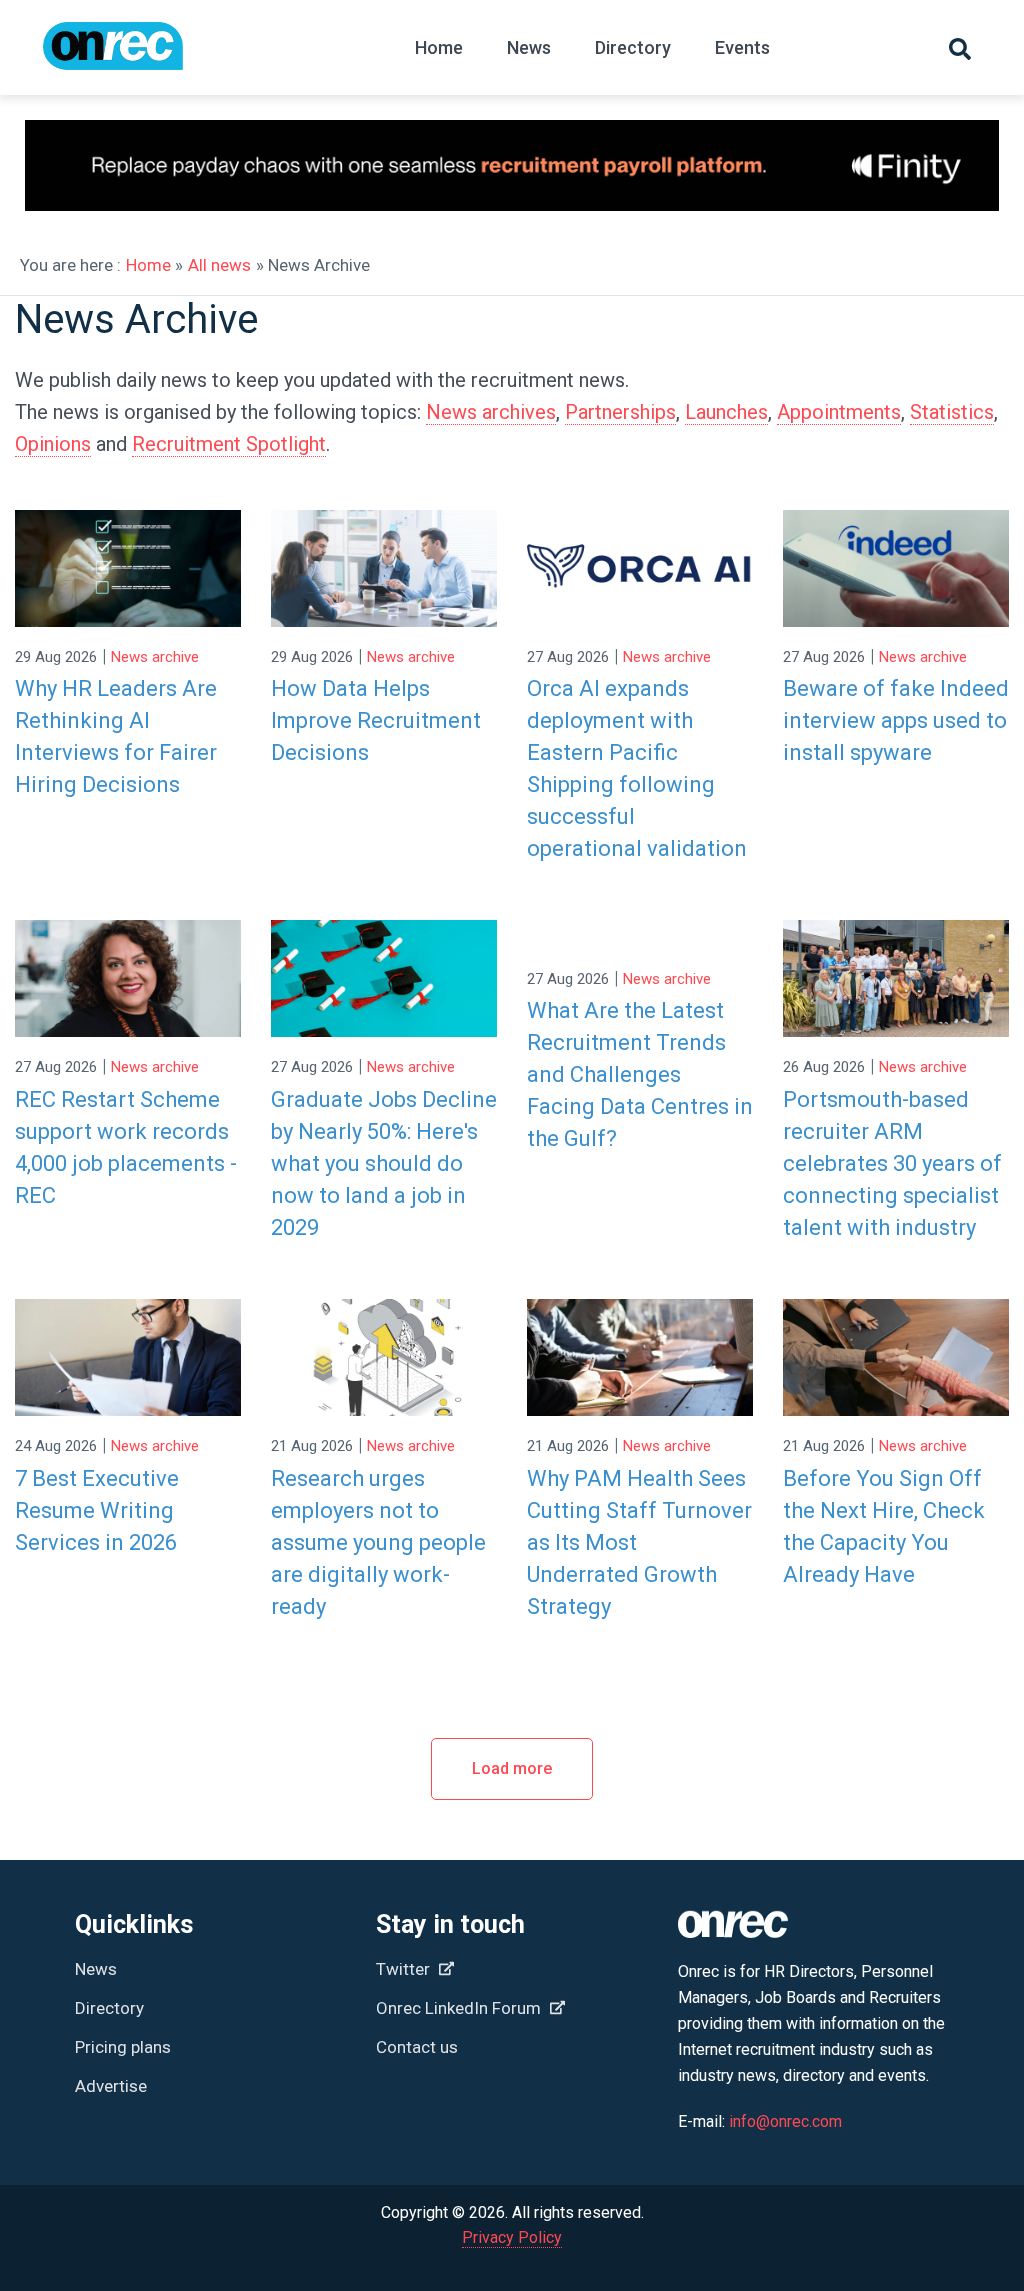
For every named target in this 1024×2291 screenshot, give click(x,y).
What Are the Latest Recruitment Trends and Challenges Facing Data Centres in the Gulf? (640, 1074)
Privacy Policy (512, 2237)
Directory (633, 47)
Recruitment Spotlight (229, 444)
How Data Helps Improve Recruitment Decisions (376, 720)
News (529, 47)
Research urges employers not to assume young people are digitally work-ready (378, 1542)
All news (219, 265)
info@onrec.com (785, 2121)
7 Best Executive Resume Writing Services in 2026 (97, 1510)
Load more (512, 1768)
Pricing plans (123, 2047)
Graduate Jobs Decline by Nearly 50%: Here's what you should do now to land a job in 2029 (384, 1163)
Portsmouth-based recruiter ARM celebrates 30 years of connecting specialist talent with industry (892, 1163)
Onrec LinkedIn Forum (460, 2008)
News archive (155, 657)
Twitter (405, 1969)
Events (742, 47)
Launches (726, 412)
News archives (491, 412)
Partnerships (620, 412)
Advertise (111, 2086)
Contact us (417, 2047)
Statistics (952, 412)
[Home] (113, 55)
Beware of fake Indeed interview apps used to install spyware (896, 720)
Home (439, 47)
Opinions (53, 444)
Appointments (839, 412)
